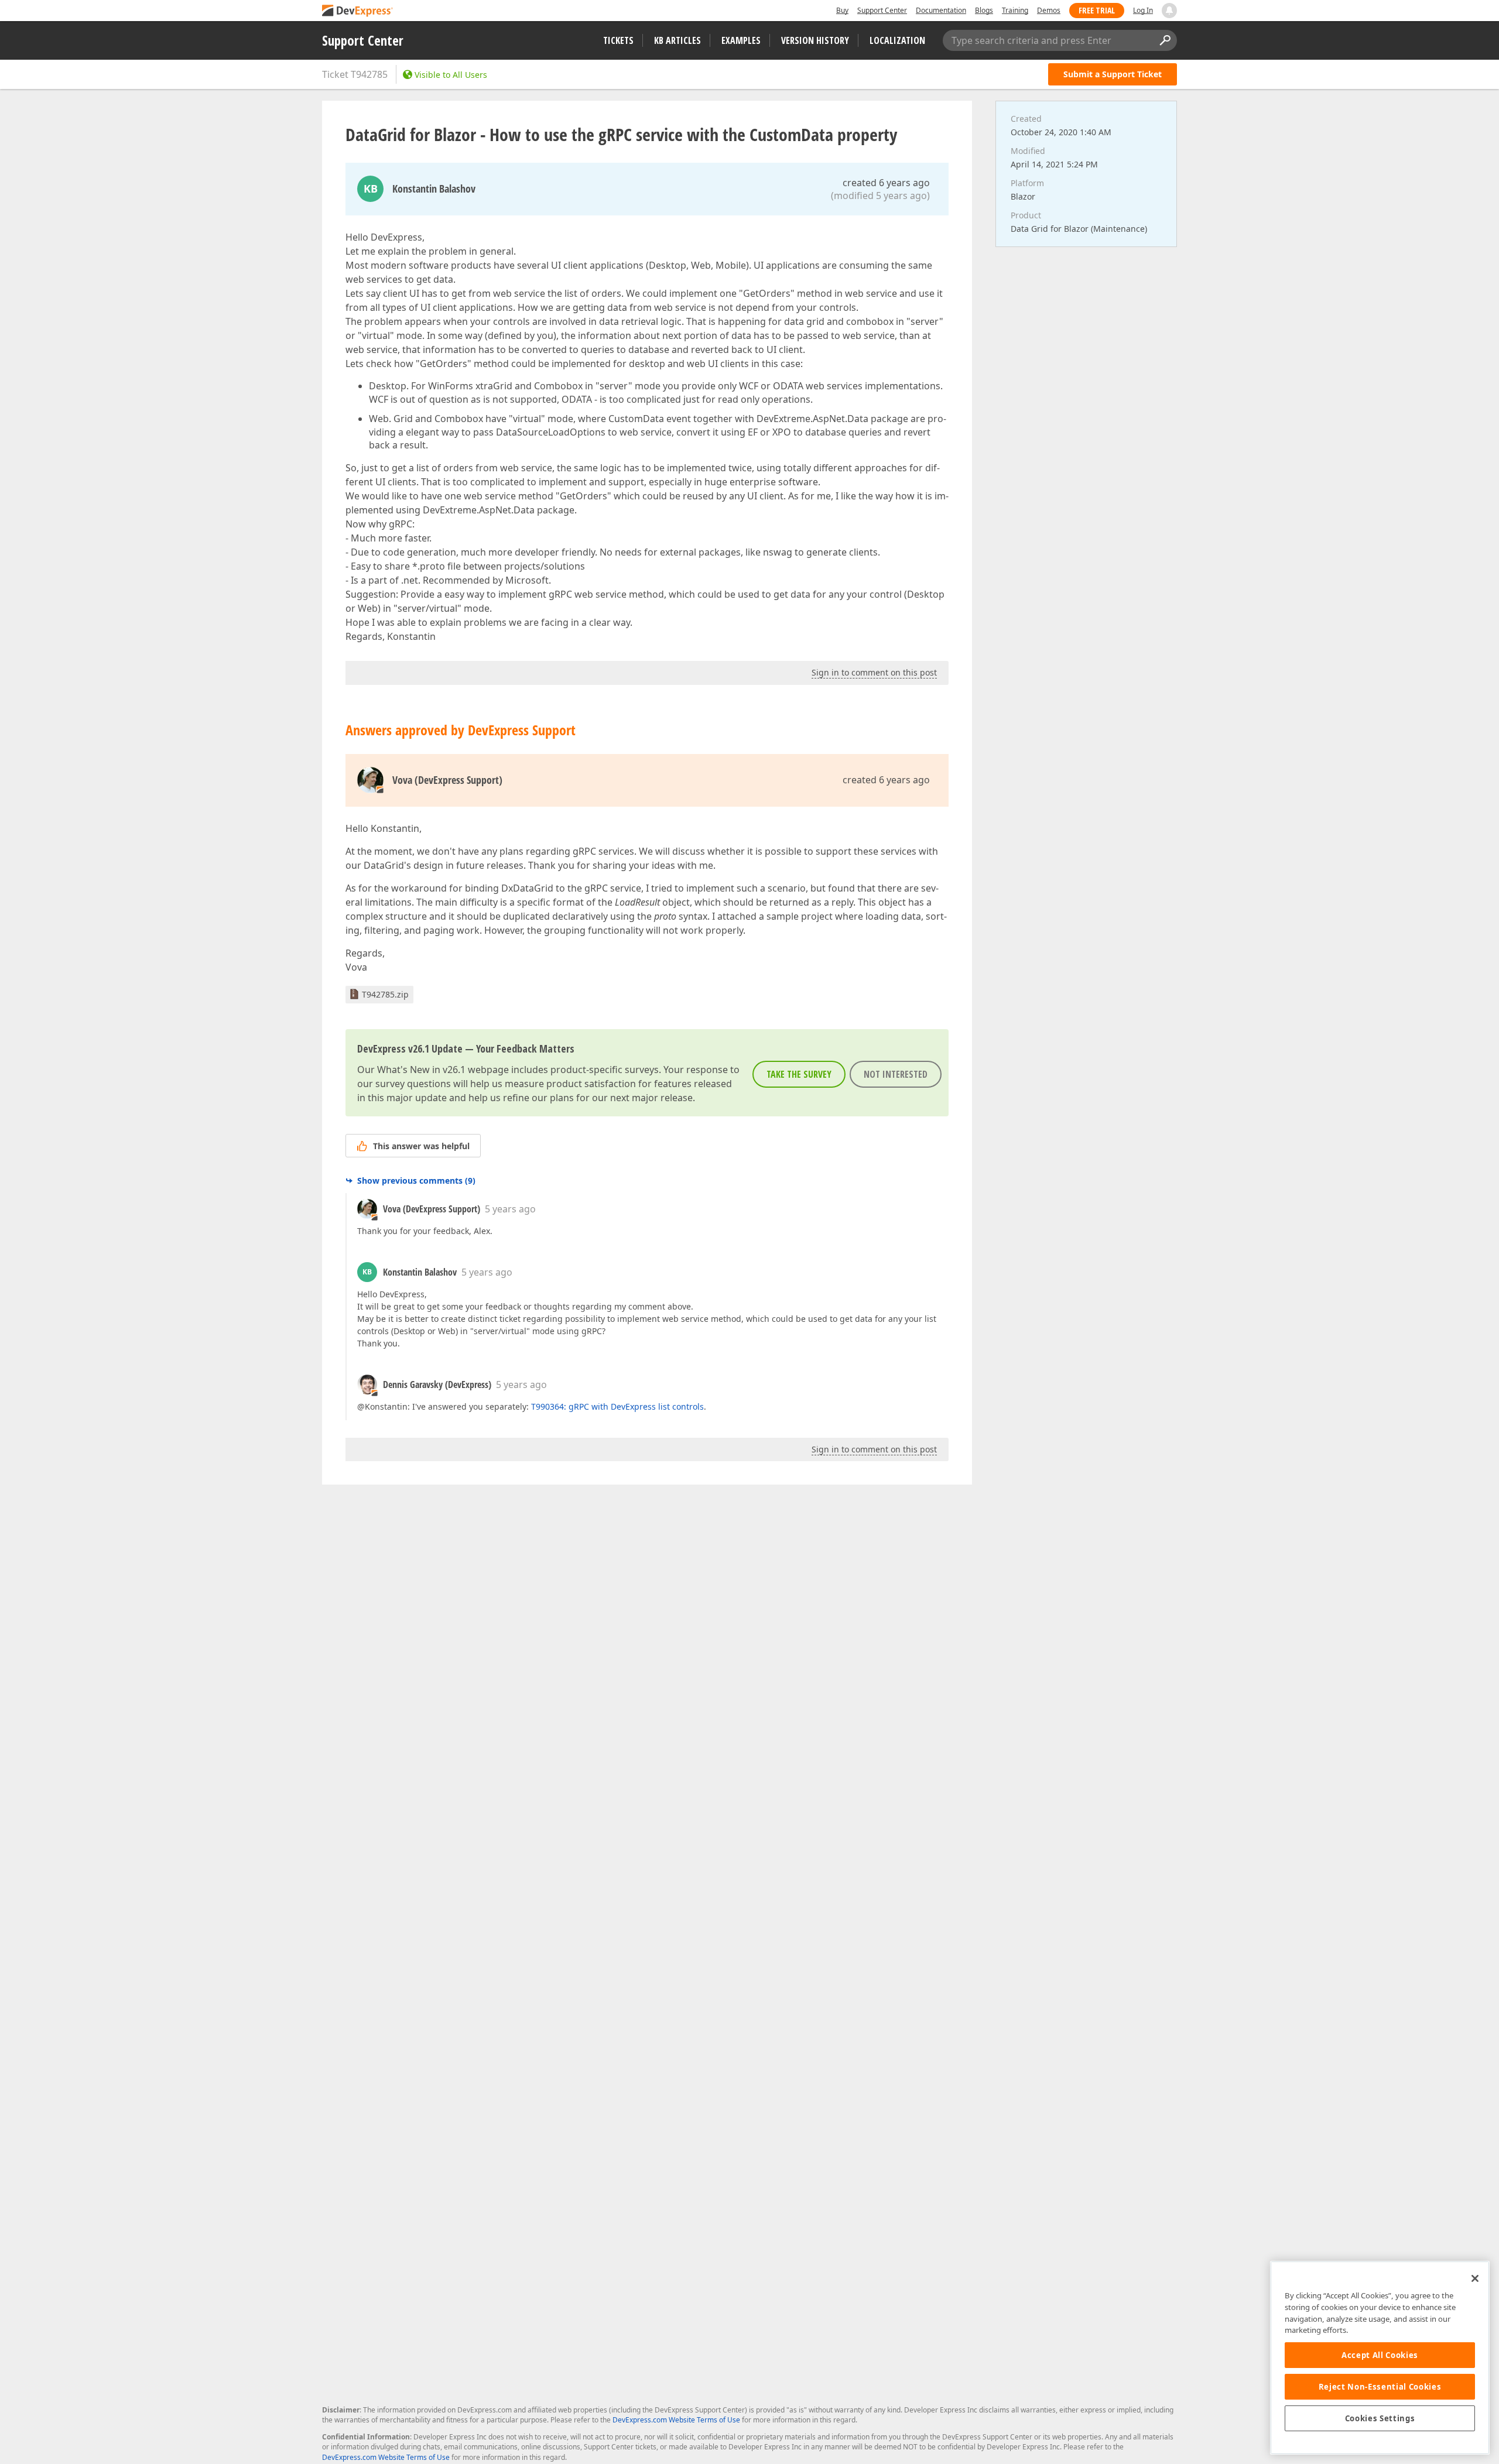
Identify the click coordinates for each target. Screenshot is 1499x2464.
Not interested (896, 1074)
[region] (1380, 2358)
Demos (1049, 10)
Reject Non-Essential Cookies (1380, 2387)
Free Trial (1097, 10)
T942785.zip (385, 994)
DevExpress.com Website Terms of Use (676, 2420)
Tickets (618, 40)
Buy (842, 10)
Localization (897, 40)
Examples (741, 40)
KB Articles (677, 40)
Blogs (984, 10)
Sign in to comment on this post (874, 672)
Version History (815, 40)
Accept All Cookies (1380, 2355)
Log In (1143, 10)
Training (1015, 10)
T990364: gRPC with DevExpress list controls (617, 1406)
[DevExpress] (358, 11)
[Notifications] (1169, 11)
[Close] (1475, 2278)
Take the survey (799, 1074)
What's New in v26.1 (421, 1070)
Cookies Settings (1380, 2418)
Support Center (882, 10)
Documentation (941, 10)
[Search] (1165, 40)
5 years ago (510, 1209)
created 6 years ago (886, 183)
